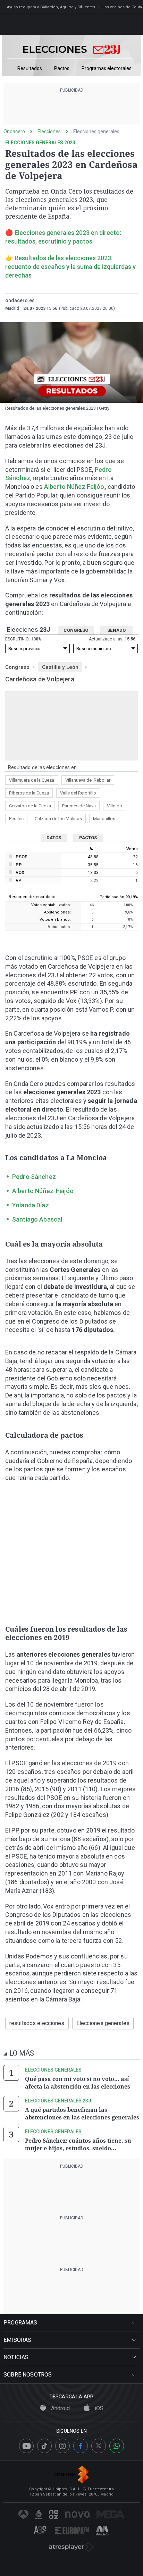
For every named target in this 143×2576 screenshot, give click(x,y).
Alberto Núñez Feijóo (74, 487)
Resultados (30, 69)
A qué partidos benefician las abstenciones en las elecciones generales (82, 2114)
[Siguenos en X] (99, 2446)
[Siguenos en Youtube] (26, 2446)
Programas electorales (107, 69)
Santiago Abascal (37, 1219)
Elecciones (49, 131)
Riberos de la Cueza (29, 793)
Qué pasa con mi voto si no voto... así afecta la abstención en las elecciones (78, 2083)
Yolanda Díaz (31, 1205)
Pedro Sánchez (34, 1177)
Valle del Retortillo (78, 793)
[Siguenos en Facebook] (81, 2446)
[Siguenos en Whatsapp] (117, 2446)
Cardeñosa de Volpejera (40, 679)
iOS (98, 2408)
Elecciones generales (96, 131)
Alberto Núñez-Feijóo (43, 1191)
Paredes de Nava (79, 806)
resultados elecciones (37, 2023)
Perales (16, 819)
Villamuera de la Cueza (32, 780)
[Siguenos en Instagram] (62, 2446)
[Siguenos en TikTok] (44, 2446)
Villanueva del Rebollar (88, 780)
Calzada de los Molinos (58, 819)
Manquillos (104, 819)
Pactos (62, 69)
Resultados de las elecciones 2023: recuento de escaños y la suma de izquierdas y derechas (70, 267)
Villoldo (115, 806)
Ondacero (14, 131)
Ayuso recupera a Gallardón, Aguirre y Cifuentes (51, 7)
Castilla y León (60, 667)
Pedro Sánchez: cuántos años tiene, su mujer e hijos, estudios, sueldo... (78, 2144)
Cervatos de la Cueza (30, 806)
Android (60, 2408)
